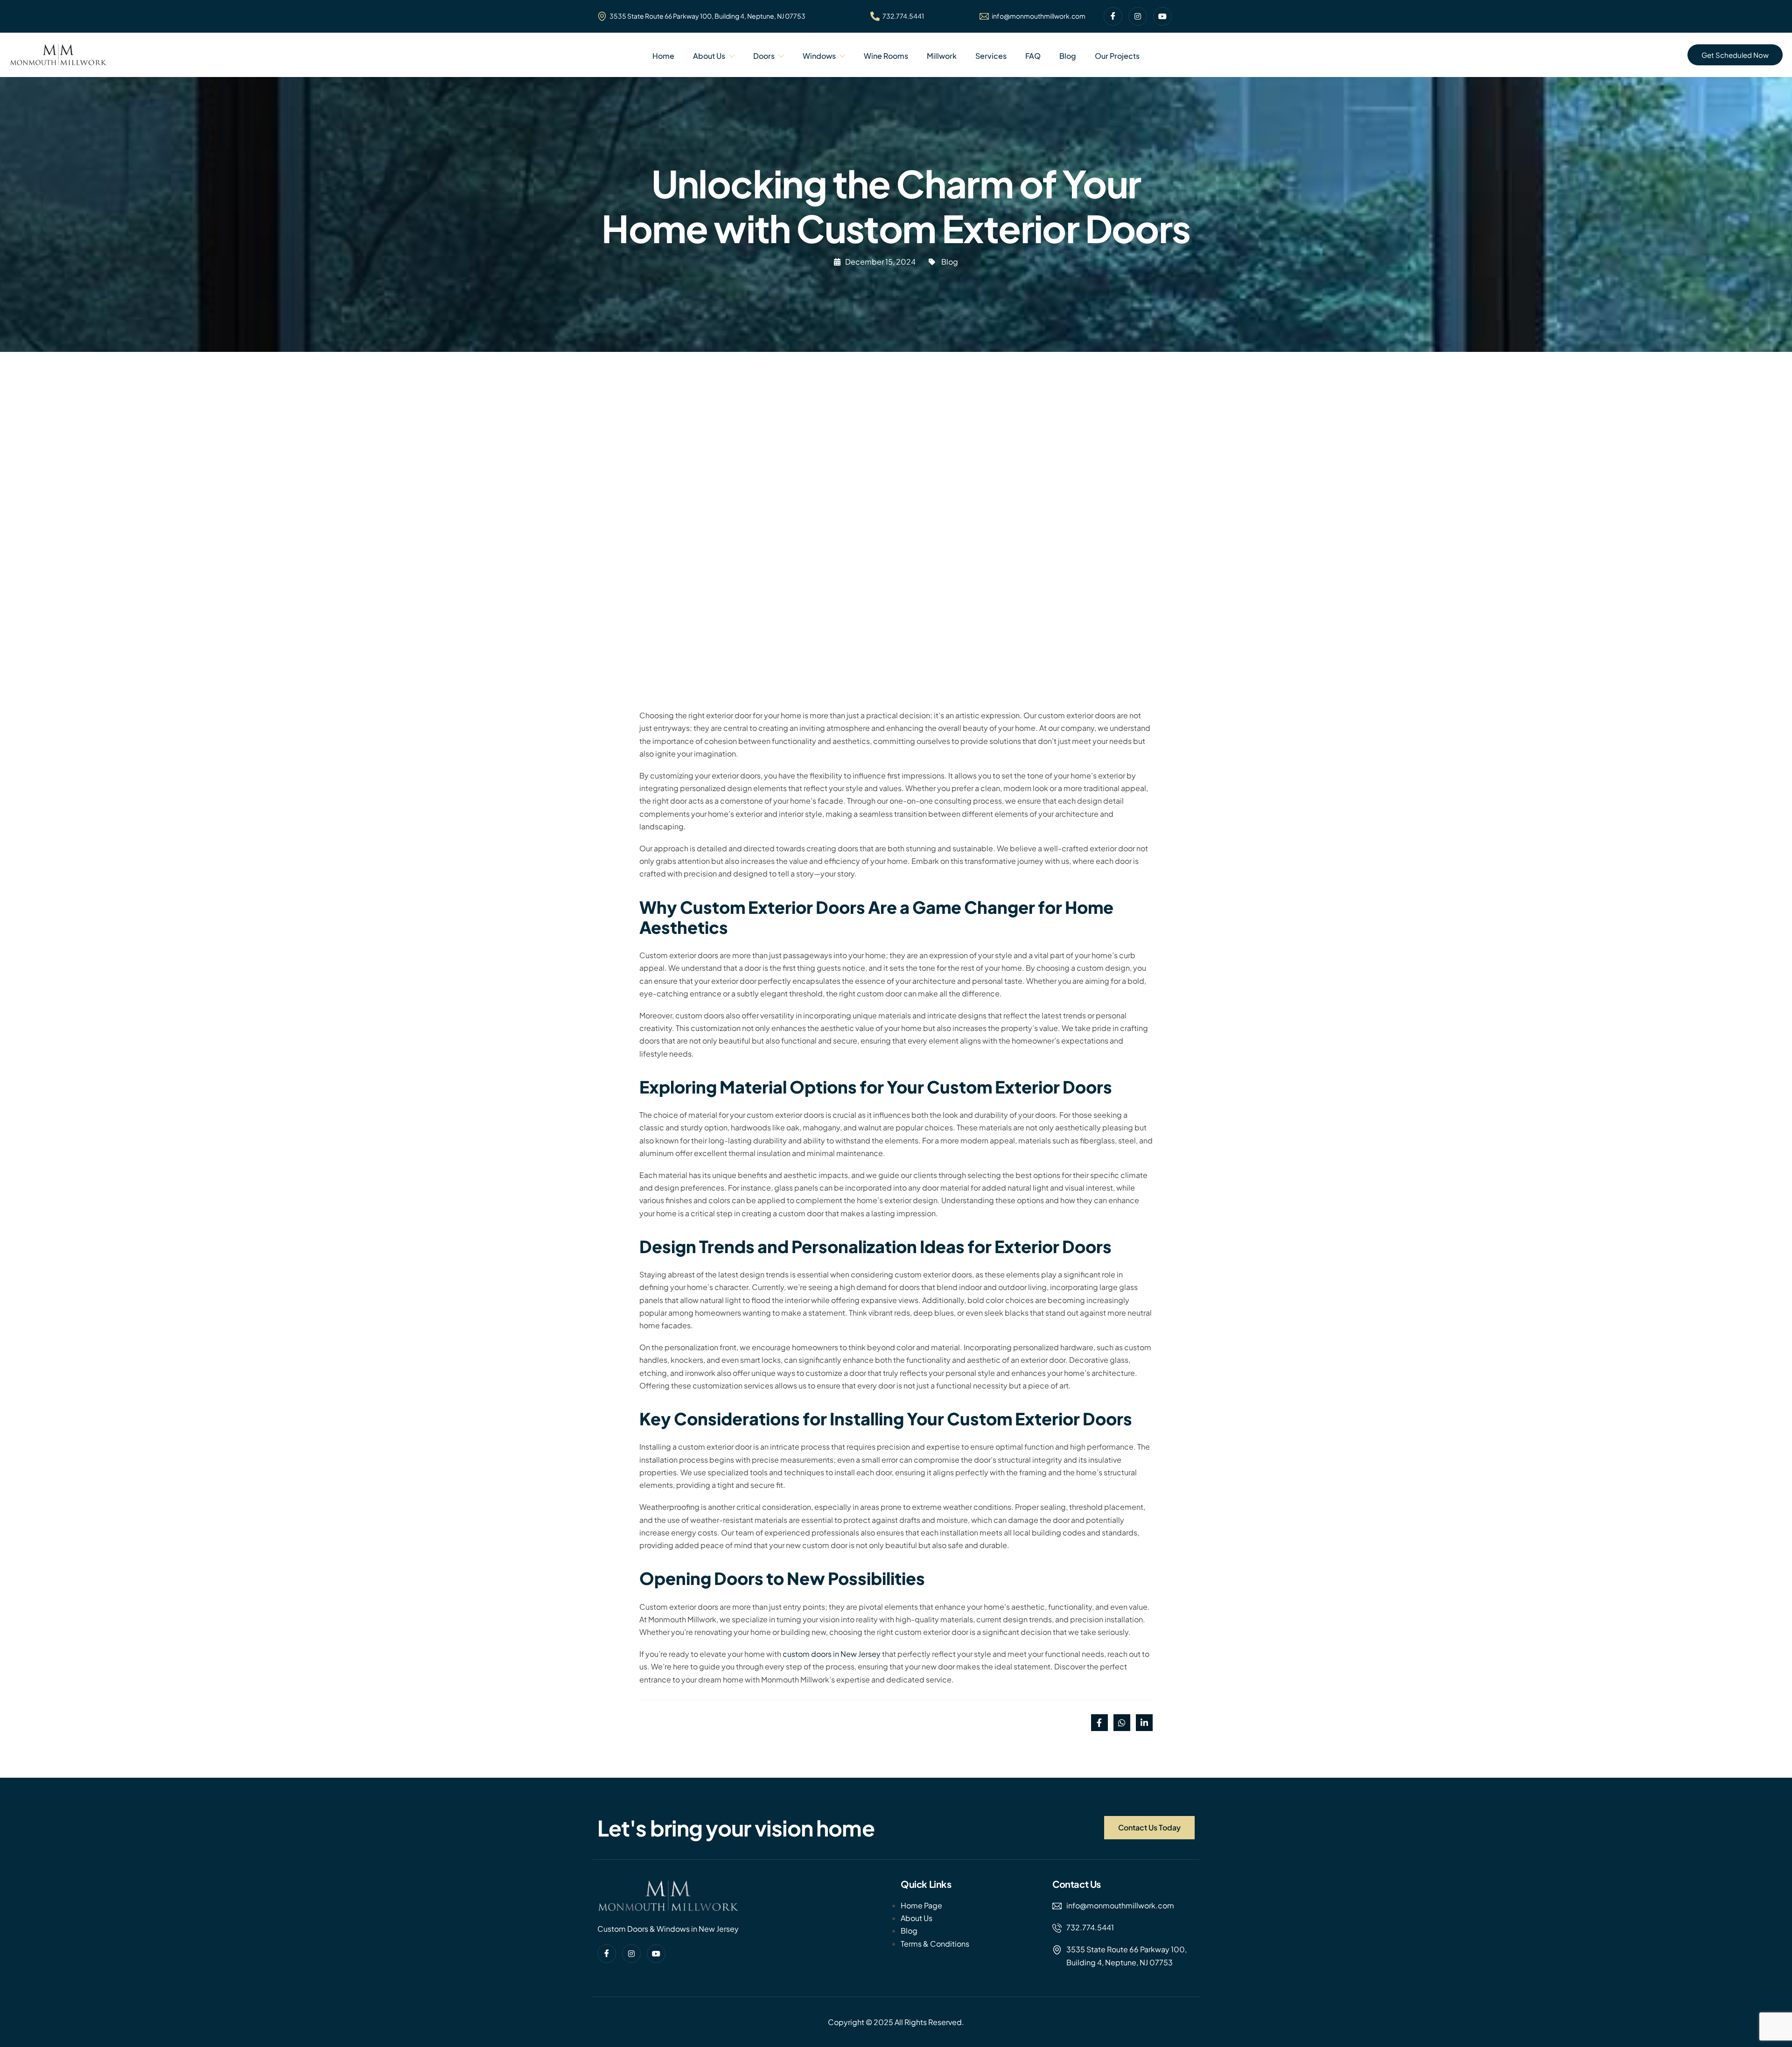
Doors (764, 56)
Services (991, 56)
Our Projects (1117, 56)
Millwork (942, 56)
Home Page (921, 1905)
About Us (709, 56)
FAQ (1033, 56)
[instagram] (1138, 16)
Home (663, 56)
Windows (819, 56)
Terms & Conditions (935, 1944)
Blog (1068, 56)
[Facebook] (1113, 16)
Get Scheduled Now (1735, 55)
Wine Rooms (886, 56)
